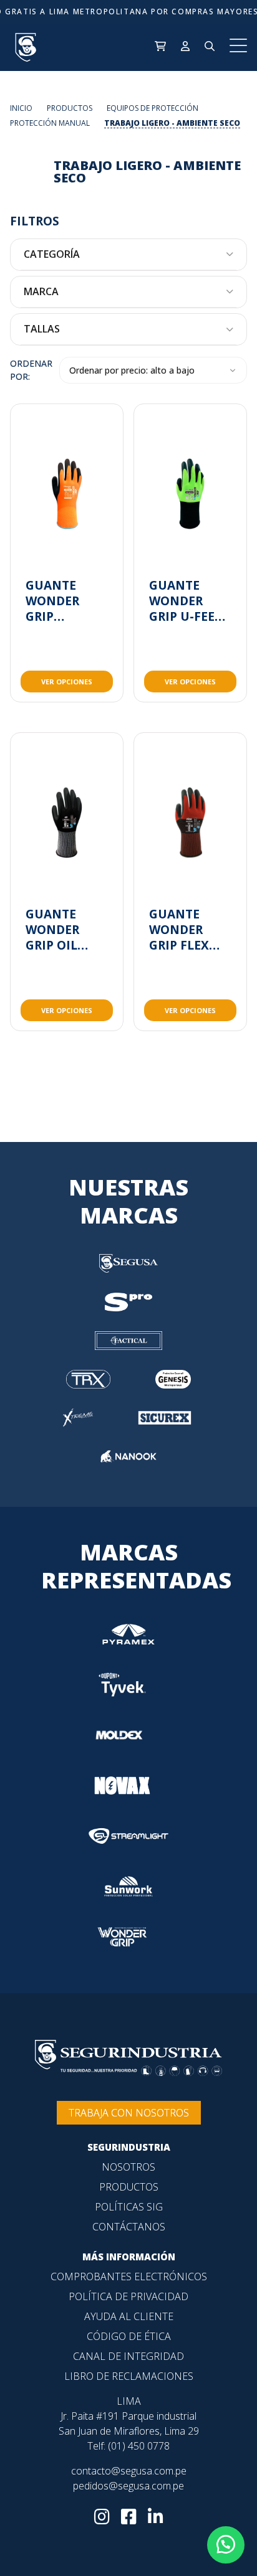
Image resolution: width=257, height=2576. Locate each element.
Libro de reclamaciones (129, 2376)
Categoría (52, 254)
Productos (129, 2187)
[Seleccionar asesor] (226, 2545)
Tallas (42, 329)
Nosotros (128, 2167)
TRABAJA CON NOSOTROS (129, 2113)
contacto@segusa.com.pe (129, 2471)
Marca (41, 292)
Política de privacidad (128, 2296)
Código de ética (129, 2336)
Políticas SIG (129, 2207)
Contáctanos (129, 2227)
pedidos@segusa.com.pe (128, 2486)
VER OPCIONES (67, 682)
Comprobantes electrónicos (129, 2276)
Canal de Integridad (128, 2356)
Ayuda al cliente (129, 2316)
